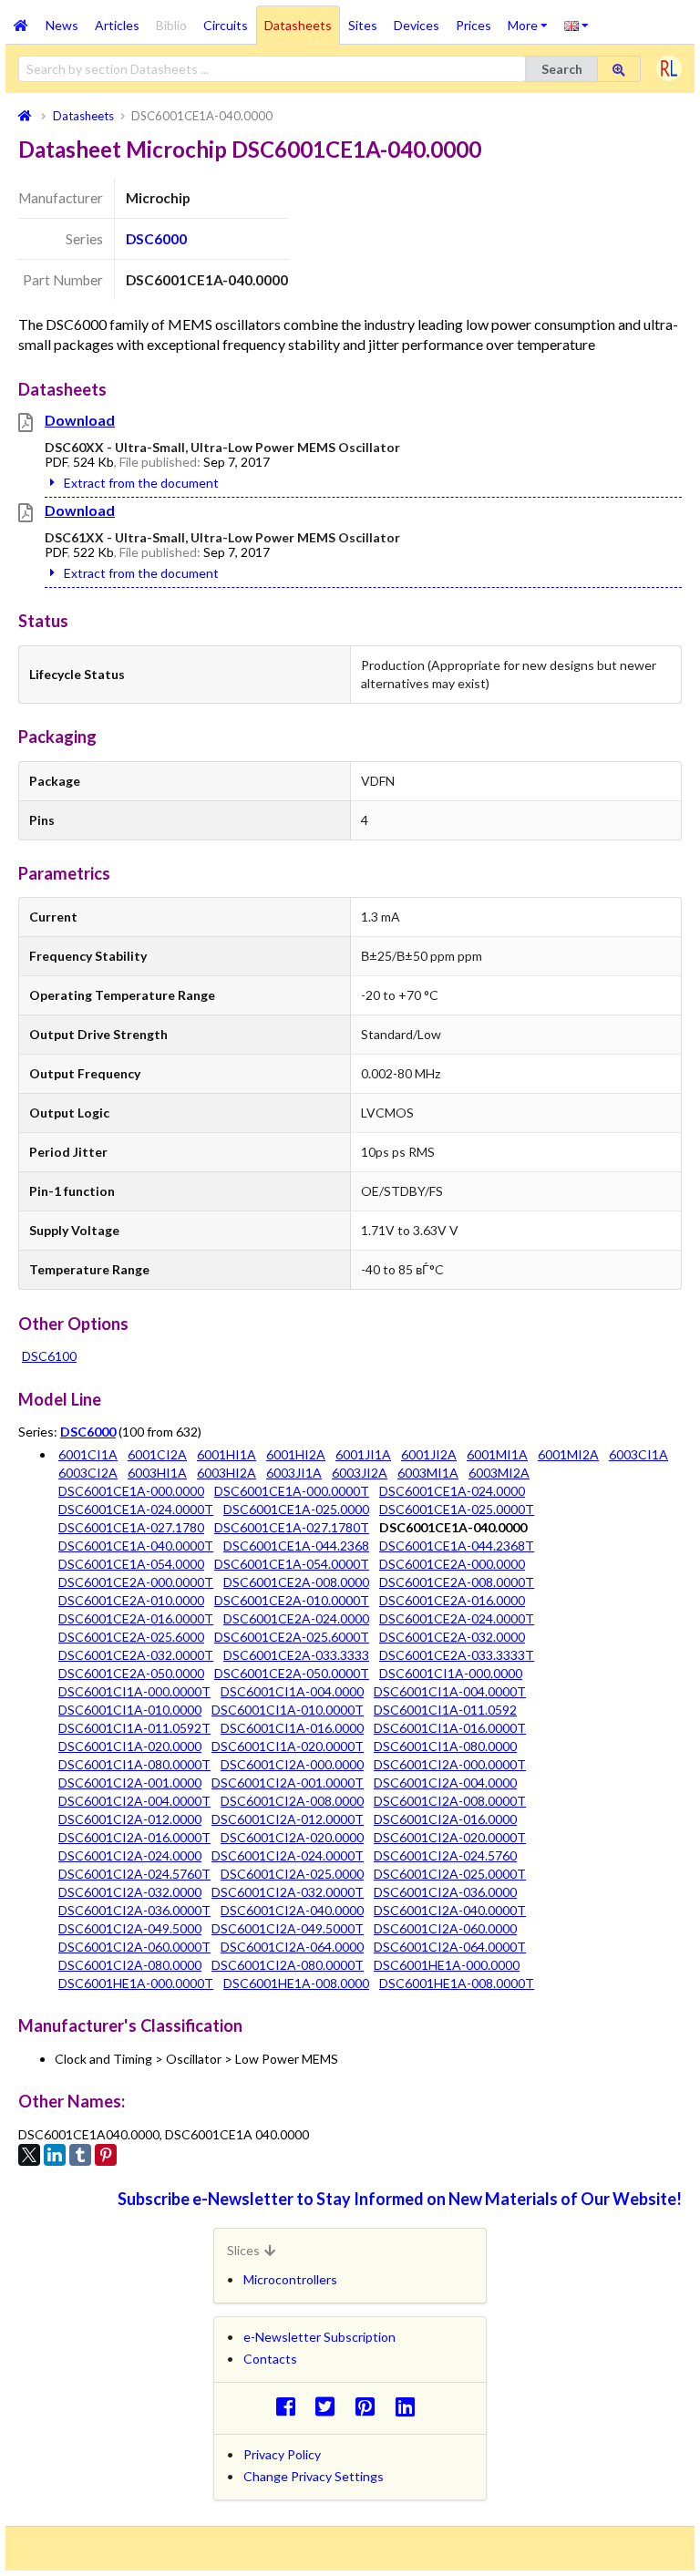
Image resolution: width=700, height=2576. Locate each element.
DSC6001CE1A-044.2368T (457, 1546)
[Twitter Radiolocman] (330, 2406)
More (532, 19)
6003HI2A (226, 1473)
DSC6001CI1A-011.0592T (134, 1728)
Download (80, 420)
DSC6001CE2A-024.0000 (296, 1618)
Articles (117, 25)
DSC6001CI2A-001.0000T (288, 1783)
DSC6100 (49, 1356)
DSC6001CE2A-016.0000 (452, 1600)
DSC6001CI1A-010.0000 (130, 1710)
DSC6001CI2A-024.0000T (288, 1855)
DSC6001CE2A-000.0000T (136, 1582)
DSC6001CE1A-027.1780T (292, 1527)
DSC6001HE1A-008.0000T (457, 1983)
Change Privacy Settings (314, 2476)
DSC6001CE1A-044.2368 (296, 1546)
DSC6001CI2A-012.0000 (130, 1819)
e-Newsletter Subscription (319, 2337)
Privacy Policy (282, 2454)
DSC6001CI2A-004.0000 (445, 1783)
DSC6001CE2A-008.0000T (457, 1582)
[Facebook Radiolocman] (290, 2406)
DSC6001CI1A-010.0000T (288, 1710)
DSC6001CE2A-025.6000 (131, 1637)
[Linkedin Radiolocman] (410, 2406)
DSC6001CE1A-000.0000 (131, 1491)
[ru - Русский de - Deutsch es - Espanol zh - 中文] (576, 25)
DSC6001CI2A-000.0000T (450, 1764)
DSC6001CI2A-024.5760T (134, 1874)
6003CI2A (88, 1473)
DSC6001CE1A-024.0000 (452, 1491)
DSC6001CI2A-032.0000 (130, 1892)
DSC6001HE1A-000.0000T (136, 1983)
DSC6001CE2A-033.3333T (457, 1655)
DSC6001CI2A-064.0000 (292, 1947)
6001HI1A (226, 1454)
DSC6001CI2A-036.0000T (134, 1910)
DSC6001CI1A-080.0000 (445, 1746)
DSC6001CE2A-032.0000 (452, 1637)
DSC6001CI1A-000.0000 (451, 1673)
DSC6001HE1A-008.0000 (296, 1983)
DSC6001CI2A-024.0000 (130, 1855)
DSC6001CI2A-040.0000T (450, 1910)
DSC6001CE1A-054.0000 (131, 1564)
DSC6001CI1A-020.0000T (288, 1746)
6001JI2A (429, 1454)
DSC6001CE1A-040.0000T (136, 1546)
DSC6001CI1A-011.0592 (445, 1710)
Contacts (270, 2359)
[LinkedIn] (55, 2155)
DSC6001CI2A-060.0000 (445, 1928)
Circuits (226, 25)
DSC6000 (156, 239)
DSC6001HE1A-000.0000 (447, 1965)
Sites (363, 25)
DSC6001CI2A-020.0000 (292, 1837)
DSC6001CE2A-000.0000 (452, 1564)
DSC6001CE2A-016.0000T (136, 1618)
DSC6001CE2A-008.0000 (296, 1582)
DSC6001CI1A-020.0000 (130, 1746)
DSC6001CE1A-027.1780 (131, 1527)
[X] (29, 2155)
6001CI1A (88, 1454)
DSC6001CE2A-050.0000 (131, 1673)
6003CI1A (638, 1454)
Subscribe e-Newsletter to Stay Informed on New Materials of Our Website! (400, 2199)
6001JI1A (363, 1454)
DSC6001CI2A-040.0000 (292, 1910)
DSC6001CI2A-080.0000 (130, 1965)
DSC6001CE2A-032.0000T (136, 1655)
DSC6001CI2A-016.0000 (445, 1819)
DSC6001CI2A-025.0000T (450, 1874)
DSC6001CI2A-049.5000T (288, 1928)
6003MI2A (499, 1473)
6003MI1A (428, 1473)
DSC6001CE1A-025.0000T (457, 1509)
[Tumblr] (80, 2155)
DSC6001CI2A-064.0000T (450, 1947)
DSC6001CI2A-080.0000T (288, 1965)
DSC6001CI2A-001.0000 (130, 1783)
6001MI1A (497, 1454)
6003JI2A (360, 1473)
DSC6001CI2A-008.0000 (292, 1801)
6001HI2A (296, 1454)
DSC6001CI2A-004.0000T (134, 1801)
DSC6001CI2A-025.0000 (292, 1874)
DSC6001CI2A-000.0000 (292, 1764)
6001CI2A (157, 1454)
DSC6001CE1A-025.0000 (296, 1509)
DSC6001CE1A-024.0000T (136, 1509)
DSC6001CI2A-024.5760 (445, 1855)
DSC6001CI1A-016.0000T (450, 1728)
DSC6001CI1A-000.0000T (134, 1691)
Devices (417, 25)
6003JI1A (294, 1473)
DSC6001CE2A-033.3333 (296, 1655)
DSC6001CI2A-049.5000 (130, 1928)
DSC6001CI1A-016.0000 (292, 1728)
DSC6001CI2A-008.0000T (450, 1801)
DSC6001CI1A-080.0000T (134, 1764)
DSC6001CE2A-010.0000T (292, 1600)
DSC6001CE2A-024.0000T (457, 1618)
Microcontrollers (290, 2279)
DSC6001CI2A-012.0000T (288, 1819)
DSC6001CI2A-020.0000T (450, 1837)
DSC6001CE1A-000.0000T (292, 1491)
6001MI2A (568, 1454)
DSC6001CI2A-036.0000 (445, 1892)
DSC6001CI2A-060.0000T (134, 1947)
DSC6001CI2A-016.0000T (134, 1837)
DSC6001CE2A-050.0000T (292, 1673)
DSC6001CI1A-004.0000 (292, 1691)
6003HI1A (157, 1473)
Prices (474, 25)
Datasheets (298, 25)
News (62, 25)
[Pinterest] (106, 2155)
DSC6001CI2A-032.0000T (288, 1892)
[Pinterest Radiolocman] (371, 2406)
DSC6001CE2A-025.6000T (292, 1637)
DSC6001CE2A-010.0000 (131, 1600)
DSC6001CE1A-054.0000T (292, 1564)
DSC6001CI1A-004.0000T (450, 1691)
